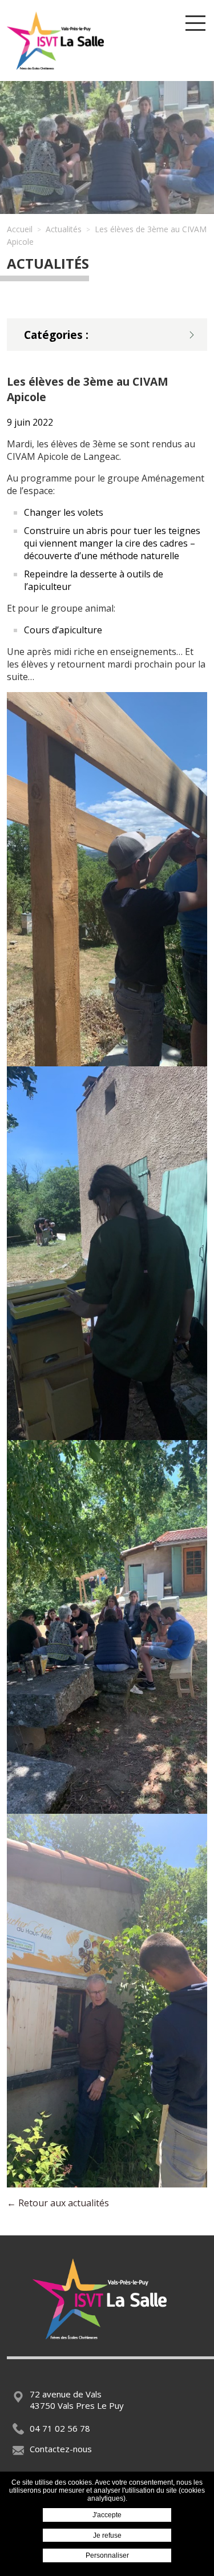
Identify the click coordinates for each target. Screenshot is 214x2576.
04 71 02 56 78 (60, 2428)
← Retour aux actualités (58, 2203)
